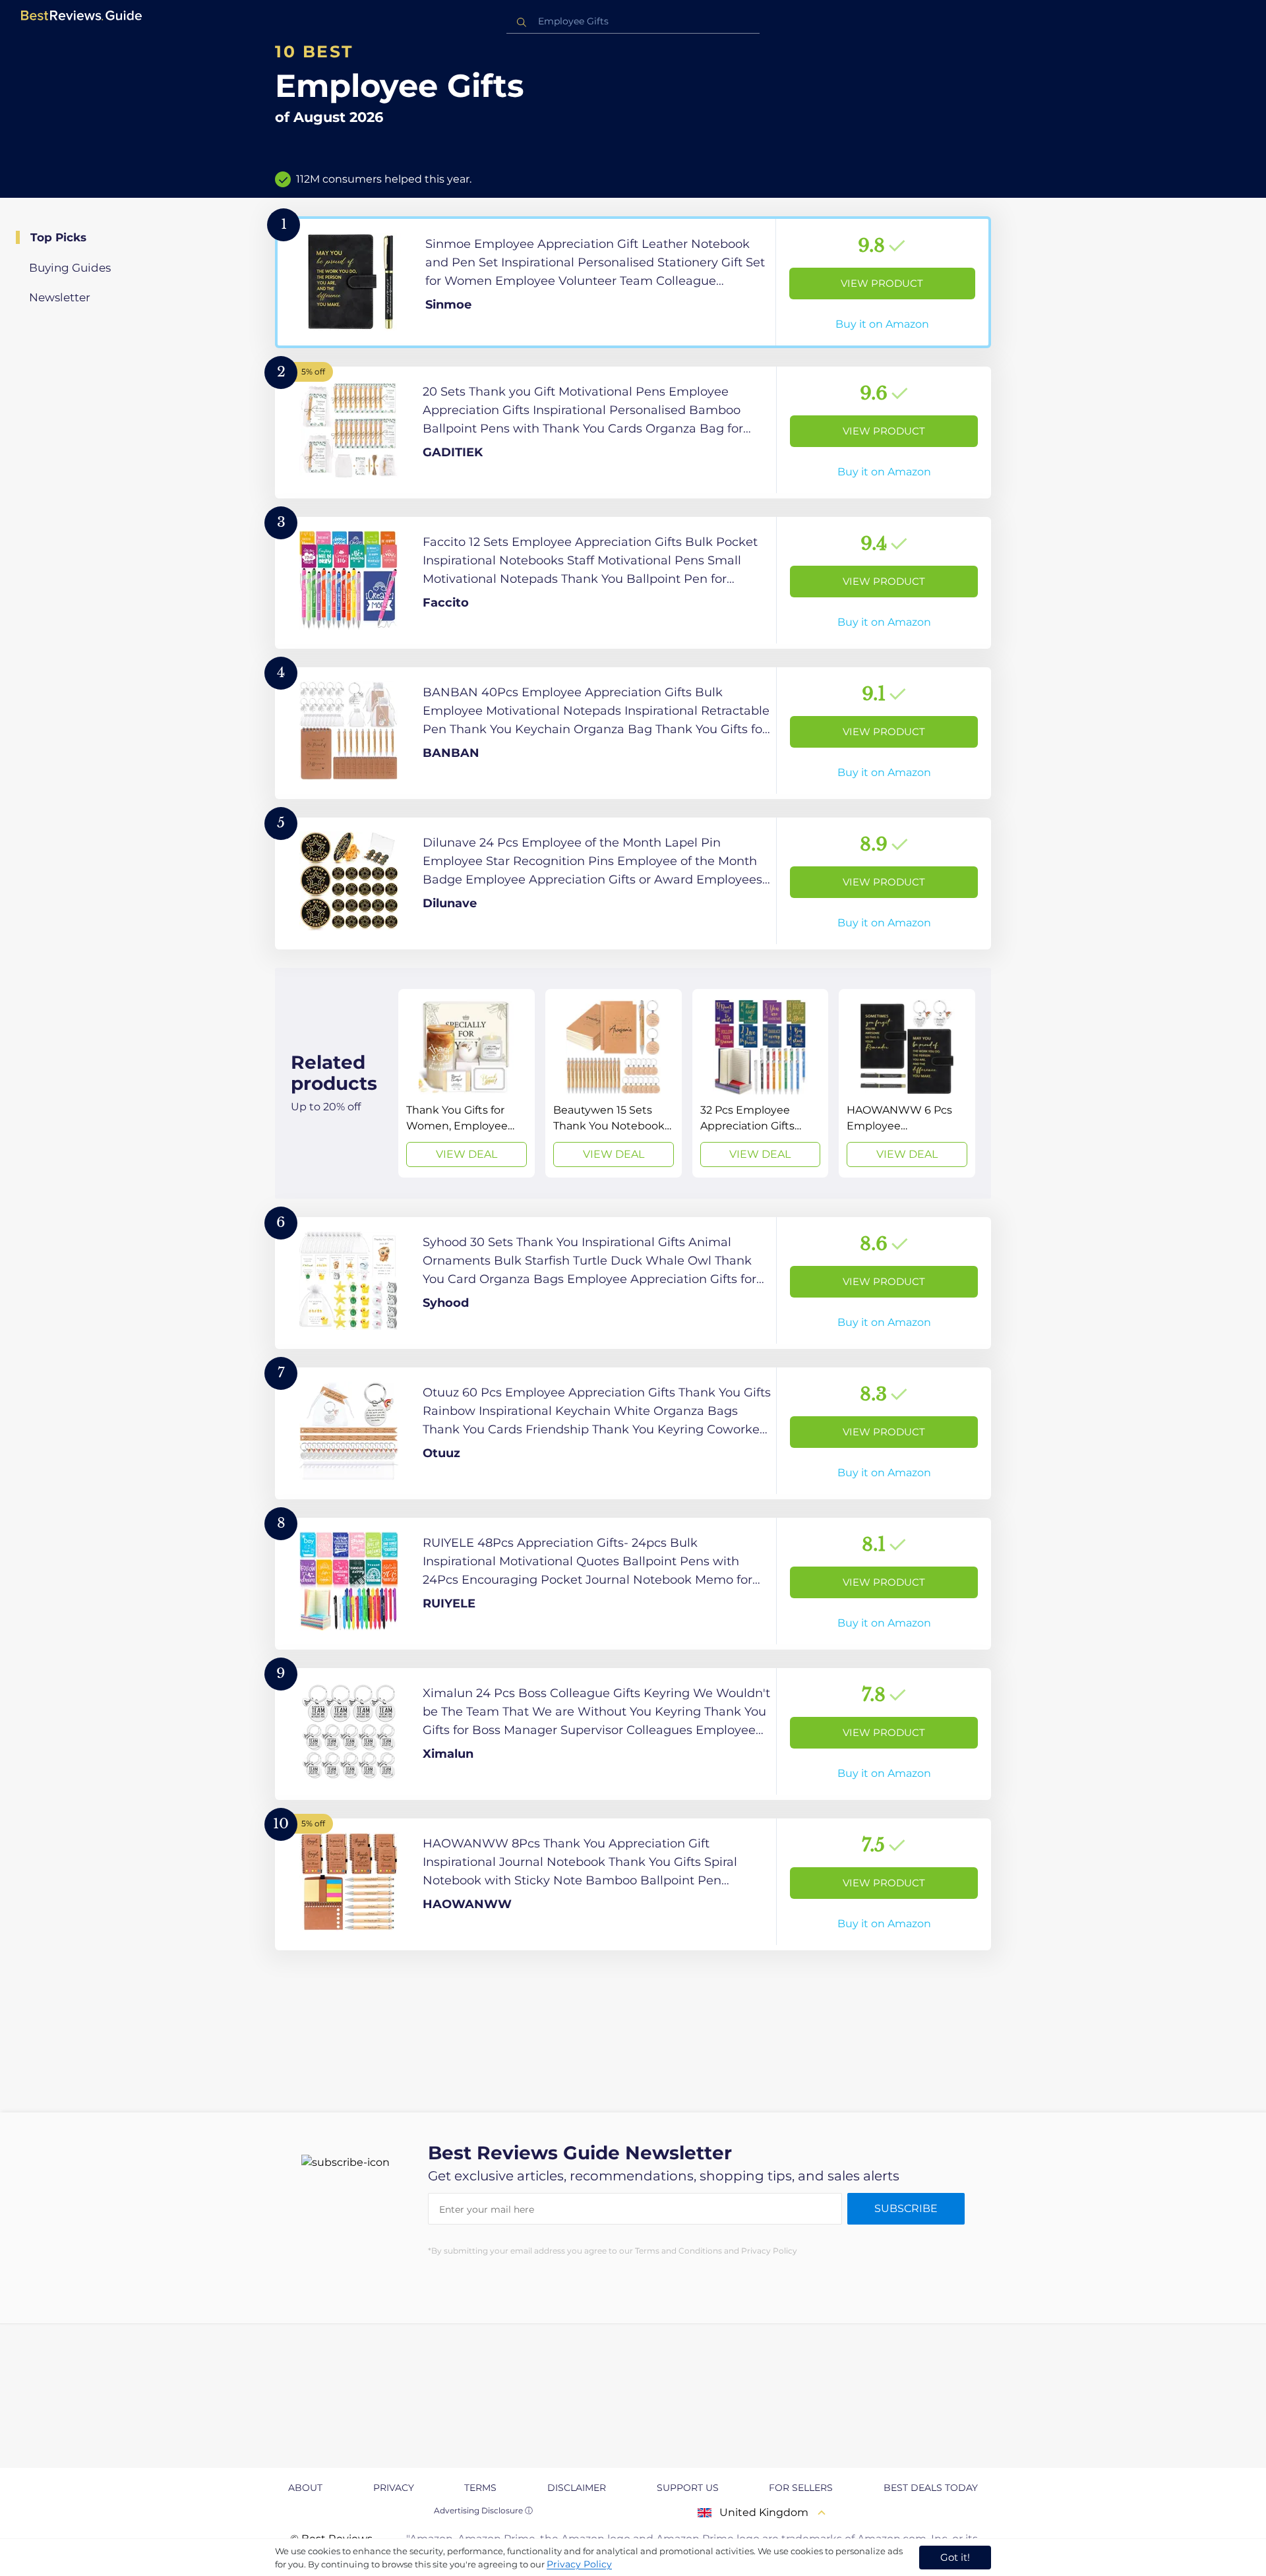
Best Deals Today (931, 2488)
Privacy (394, 2488)
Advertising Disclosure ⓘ (483, 2510)
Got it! (955, 2557)
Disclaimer (577, 2488)
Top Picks (58, 237)
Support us (688, 2488)
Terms (480, 2488)
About (305, 2488)
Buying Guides (70, 268)
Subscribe (906, 2208)
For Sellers (801, 2488)
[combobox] (633, 21)
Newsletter (60, 297)
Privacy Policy (579, 2564)
